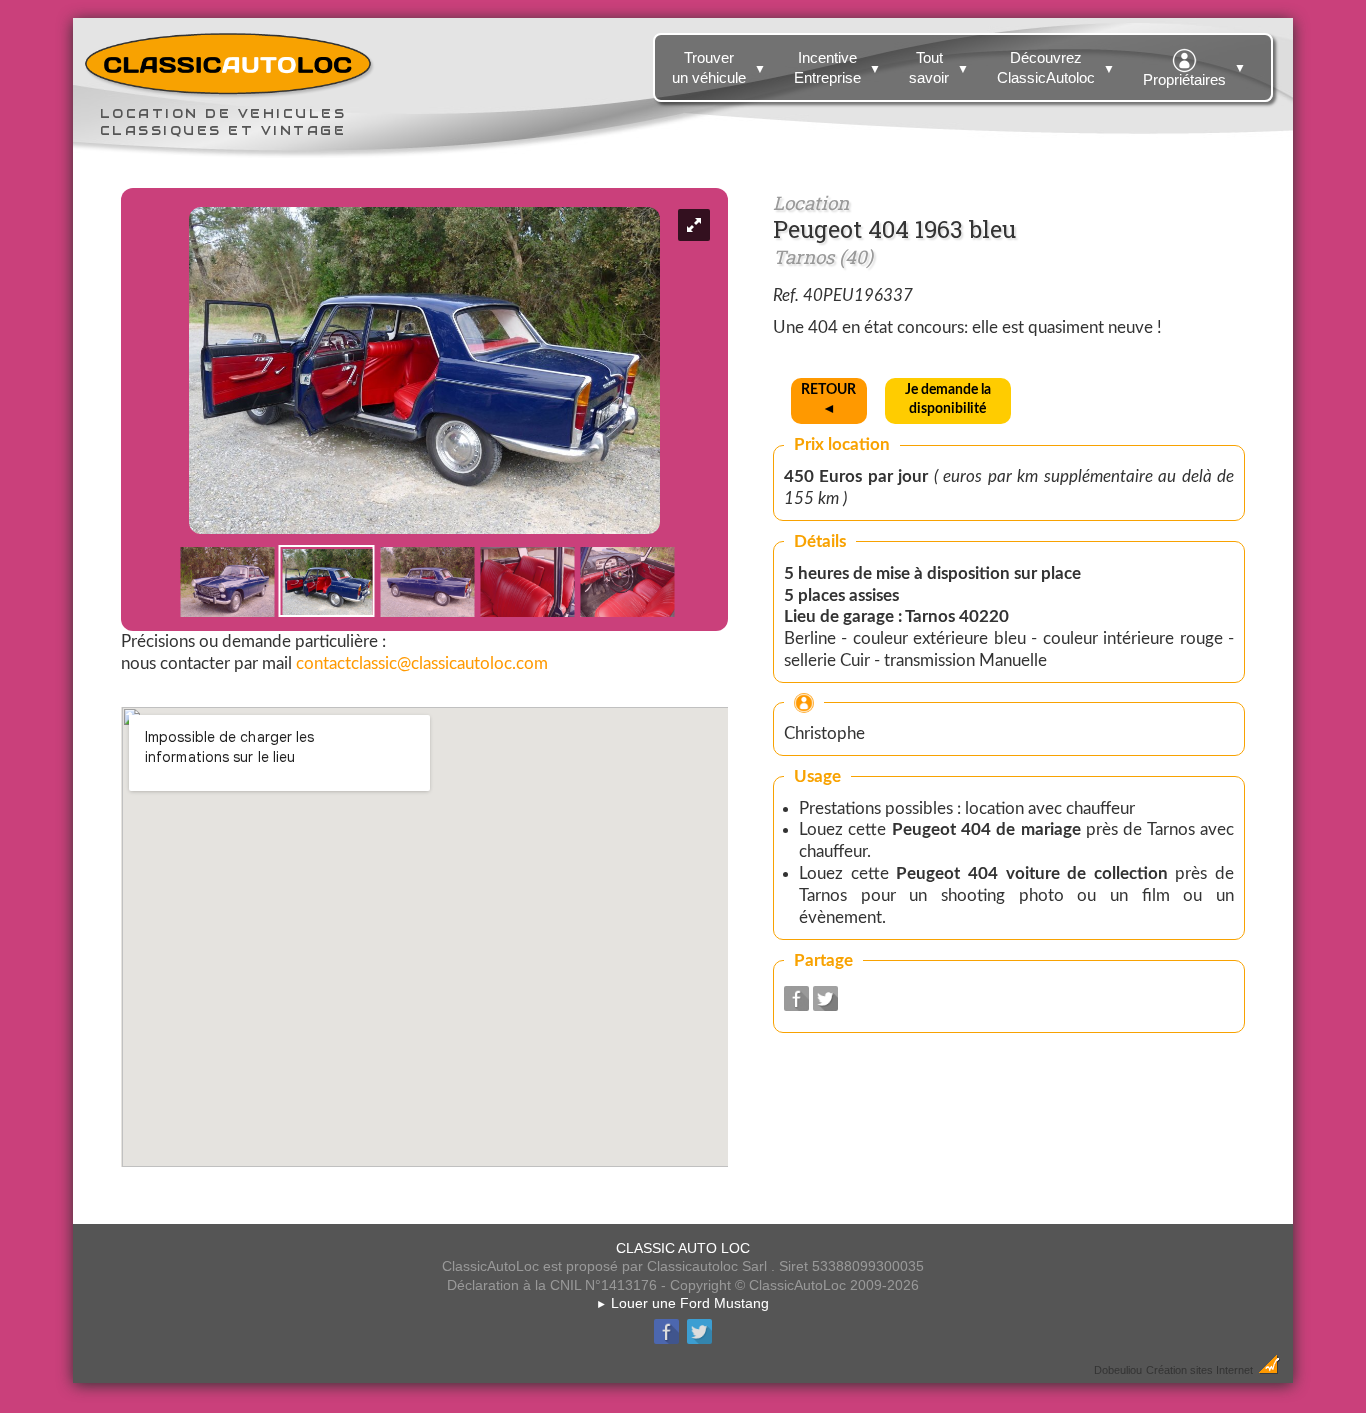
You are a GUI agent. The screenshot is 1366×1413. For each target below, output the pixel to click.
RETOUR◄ (828, 399)
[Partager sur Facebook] (796, 1005)
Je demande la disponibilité (948, 399)
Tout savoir (939, 67)
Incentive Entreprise (837, 67)
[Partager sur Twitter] (825, 1005)
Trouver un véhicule (719, 67)
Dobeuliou (1118, 1370)
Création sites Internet (1199, 1370)
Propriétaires (1194, 74)
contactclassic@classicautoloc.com (422, 663)
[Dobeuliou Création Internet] (1269, 1369)
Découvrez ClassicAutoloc (1056, 67)
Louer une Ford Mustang (682, 1303)
